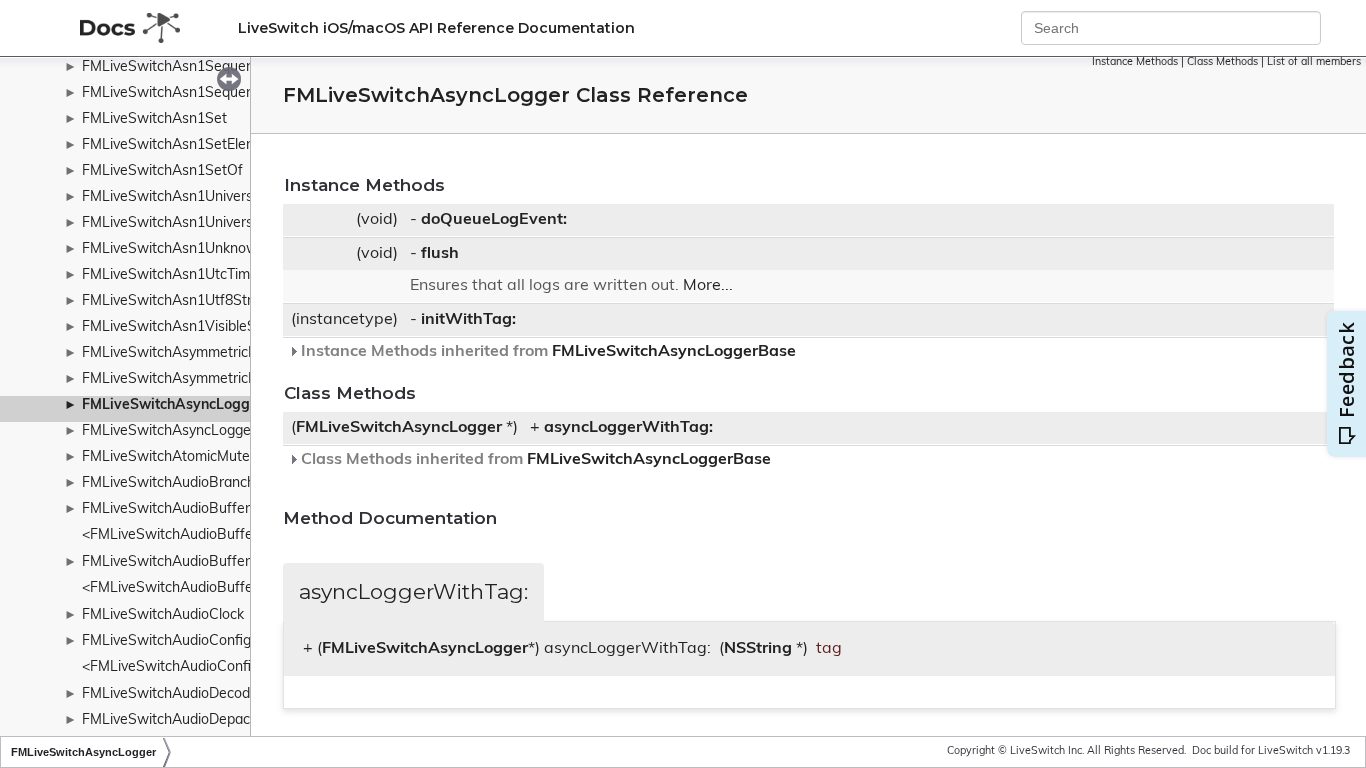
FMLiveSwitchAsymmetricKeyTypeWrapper (220, 379)
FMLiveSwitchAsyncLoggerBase (185, 431)
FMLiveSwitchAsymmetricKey (177, 353)
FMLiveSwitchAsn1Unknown (174, 249)
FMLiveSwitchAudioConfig (166, 641)
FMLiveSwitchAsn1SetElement (180, 145)
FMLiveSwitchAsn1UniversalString (192, 197)
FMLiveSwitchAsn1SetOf (162, 171)
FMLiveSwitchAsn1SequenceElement (201, 67)
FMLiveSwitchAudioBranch (168, 483)
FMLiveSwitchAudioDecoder (172, 694)
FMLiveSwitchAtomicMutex (169, 457)
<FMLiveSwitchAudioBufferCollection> (205, 588)
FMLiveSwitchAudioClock (163, 615)
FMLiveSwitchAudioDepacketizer (187, 720)
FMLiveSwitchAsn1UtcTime (170, 275)
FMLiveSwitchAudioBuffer (166, 509)
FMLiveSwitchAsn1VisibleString (183, 327)
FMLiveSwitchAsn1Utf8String (176, 301)
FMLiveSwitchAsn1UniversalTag (184, 223)
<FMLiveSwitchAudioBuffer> (174, 535)
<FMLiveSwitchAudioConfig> (174, 667)
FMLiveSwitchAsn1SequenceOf (183, 93)
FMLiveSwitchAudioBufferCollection (197, 562)
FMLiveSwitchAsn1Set (154, 119)
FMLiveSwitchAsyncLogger (172, 405)
